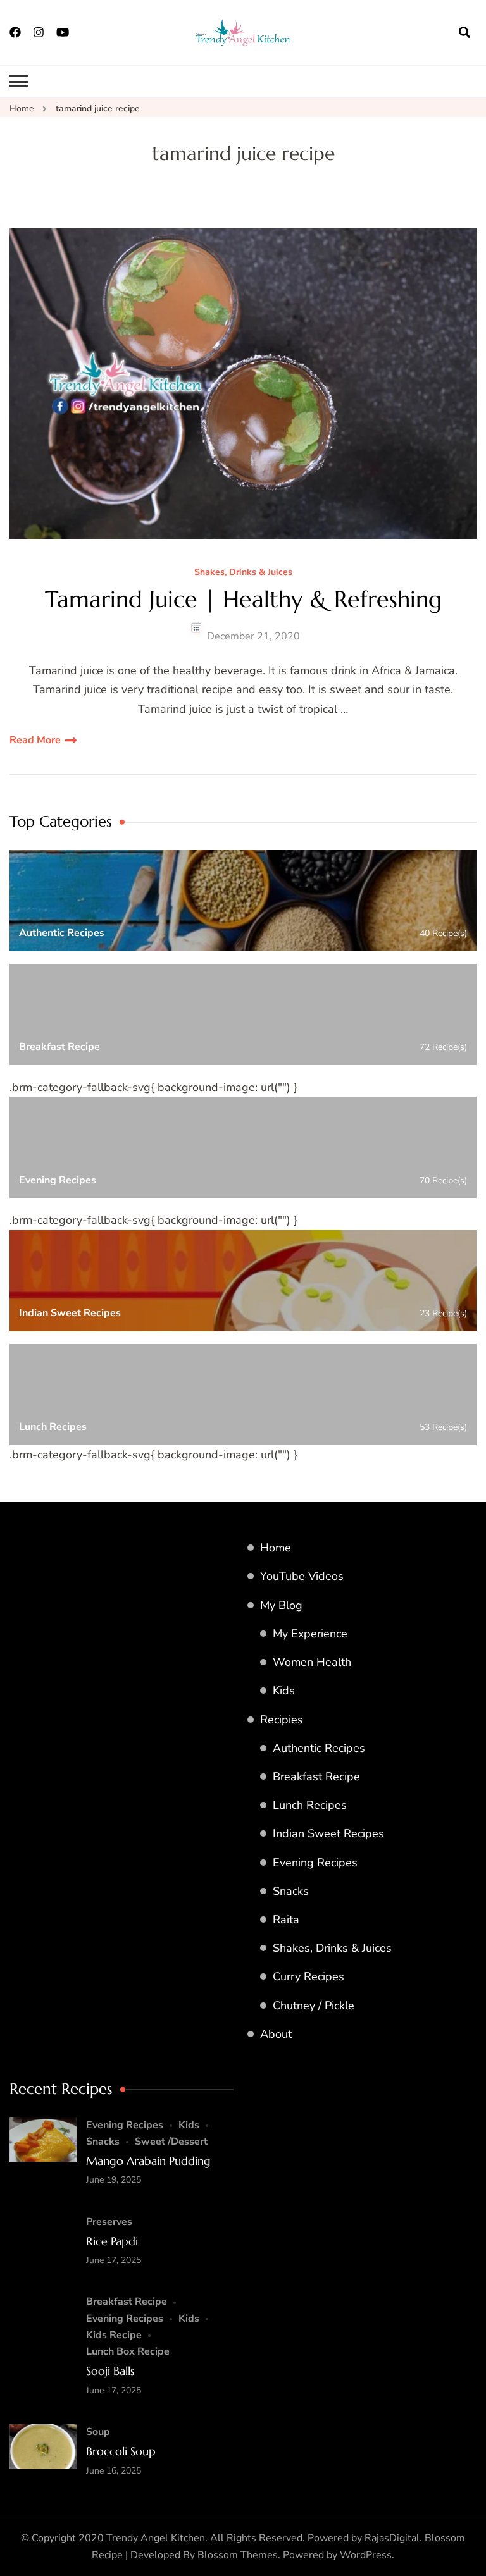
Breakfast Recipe (316, 1777)
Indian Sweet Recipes (328, 1833)
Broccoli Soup (121, 2451)
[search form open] (464, 32)
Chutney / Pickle (314, 2006)
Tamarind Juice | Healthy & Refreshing (243, 599)
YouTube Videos (302, 1576)
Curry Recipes (308, 1976)
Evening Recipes (315, 1863)
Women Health (312, 1662)
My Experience (310, 1634)
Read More (35, 740)
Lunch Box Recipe (128, 2351)
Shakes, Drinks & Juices (243, 573)
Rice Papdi (112, 2241)
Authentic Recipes (319, 1748)
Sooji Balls (110, 2371)
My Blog (281, 1605)
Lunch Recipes (310, 1805)
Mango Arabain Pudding (148, 2161)
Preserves (109, 2222)
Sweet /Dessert (171, 2142)
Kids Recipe (114, 2335)
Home (276, 1548)
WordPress (366, 2555)
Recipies (282, 1720)
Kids (284, 1691)
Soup (98, 2432)
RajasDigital (392, 2538)
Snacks (291, 1891)
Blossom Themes (238, 2555)
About (276, 2034)
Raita (286, 1920)
